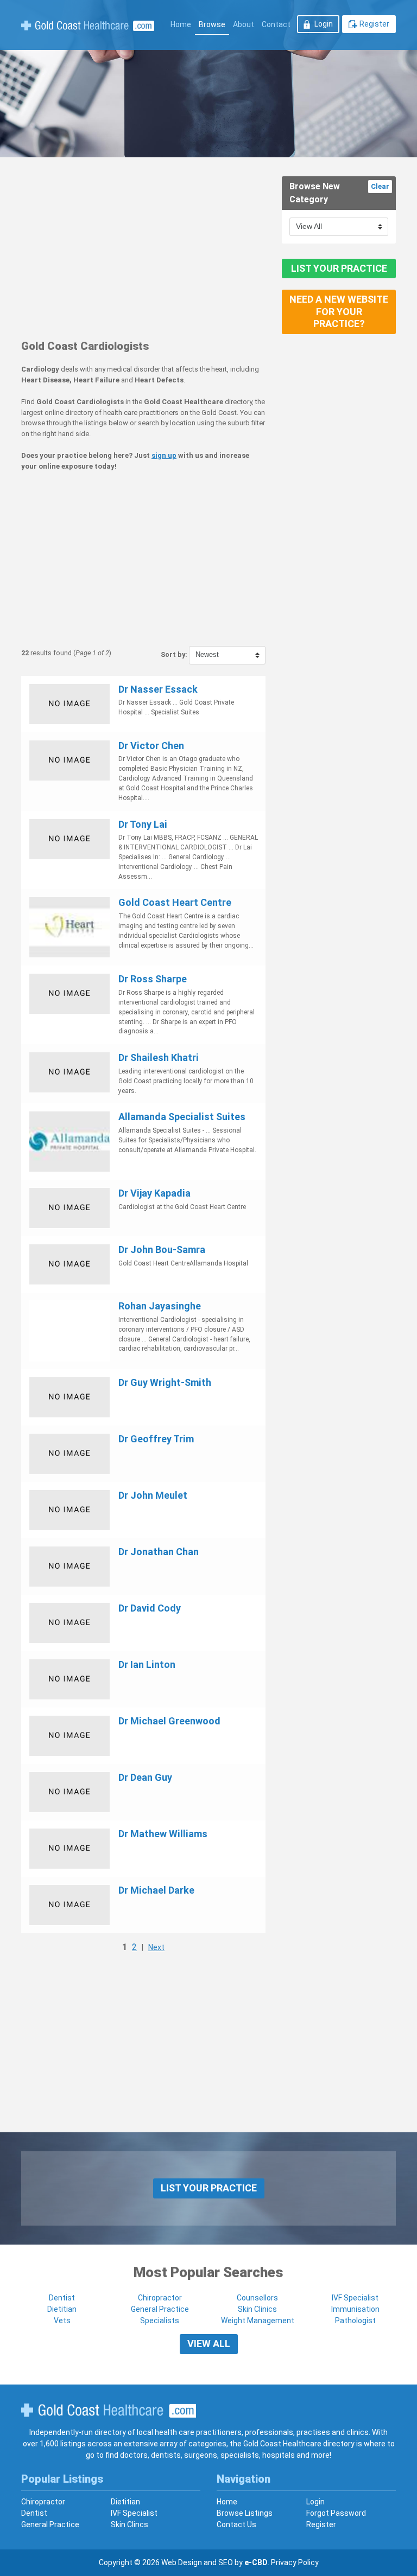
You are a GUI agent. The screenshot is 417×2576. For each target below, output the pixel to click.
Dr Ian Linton (147, 1664)
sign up (164, 455)
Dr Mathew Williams (163, 1834)
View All (209, 2344)
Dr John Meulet (153, 1495)
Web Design (182, 2562)
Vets (62, 2321)
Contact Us (236, 2524)
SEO (226, 2562)
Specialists (160, 2321)
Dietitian (62, 2309)
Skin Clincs (129, 2524)
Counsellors (257, 2298)
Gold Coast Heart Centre (175, 902)
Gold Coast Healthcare (109, 2411)
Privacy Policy (295, 2562)
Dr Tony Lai (143, 824)
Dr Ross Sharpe (153, 979)
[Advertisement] (143, 252)
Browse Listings (245, 2513)
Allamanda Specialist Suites (182, 1117)
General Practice (160, 2309)
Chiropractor (160, 2298)
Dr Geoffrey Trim (156, 1439)
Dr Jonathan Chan (159, 1552)
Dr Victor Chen (151, 746)
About (244, 24)
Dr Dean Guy (145, 1777)
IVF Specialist (355, 2298)
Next (156, 1947)
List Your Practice (339, 268)
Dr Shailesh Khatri (159, 1057)
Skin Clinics (257, 2309)
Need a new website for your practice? (339, 311)
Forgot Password (336, 2513)
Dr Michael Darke (156, 1890)
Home (181, 24)
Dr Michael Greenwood (169, 1721)
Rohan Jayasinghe (160, 1306)
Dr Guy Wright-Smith (165, 1382)
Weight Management (258, 2321)
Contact (276, 24)
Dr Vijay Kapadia (154, 1193)
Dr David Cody (150, 1608)
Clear (380, 186)
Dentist (62, 2298)
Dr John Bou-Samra (162, 1249)
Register (374, 24)
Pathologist (355, 2321)
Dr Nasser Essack (158, 689)
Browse (212, 24)
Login (324, 24)
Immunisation (355, 2309)
